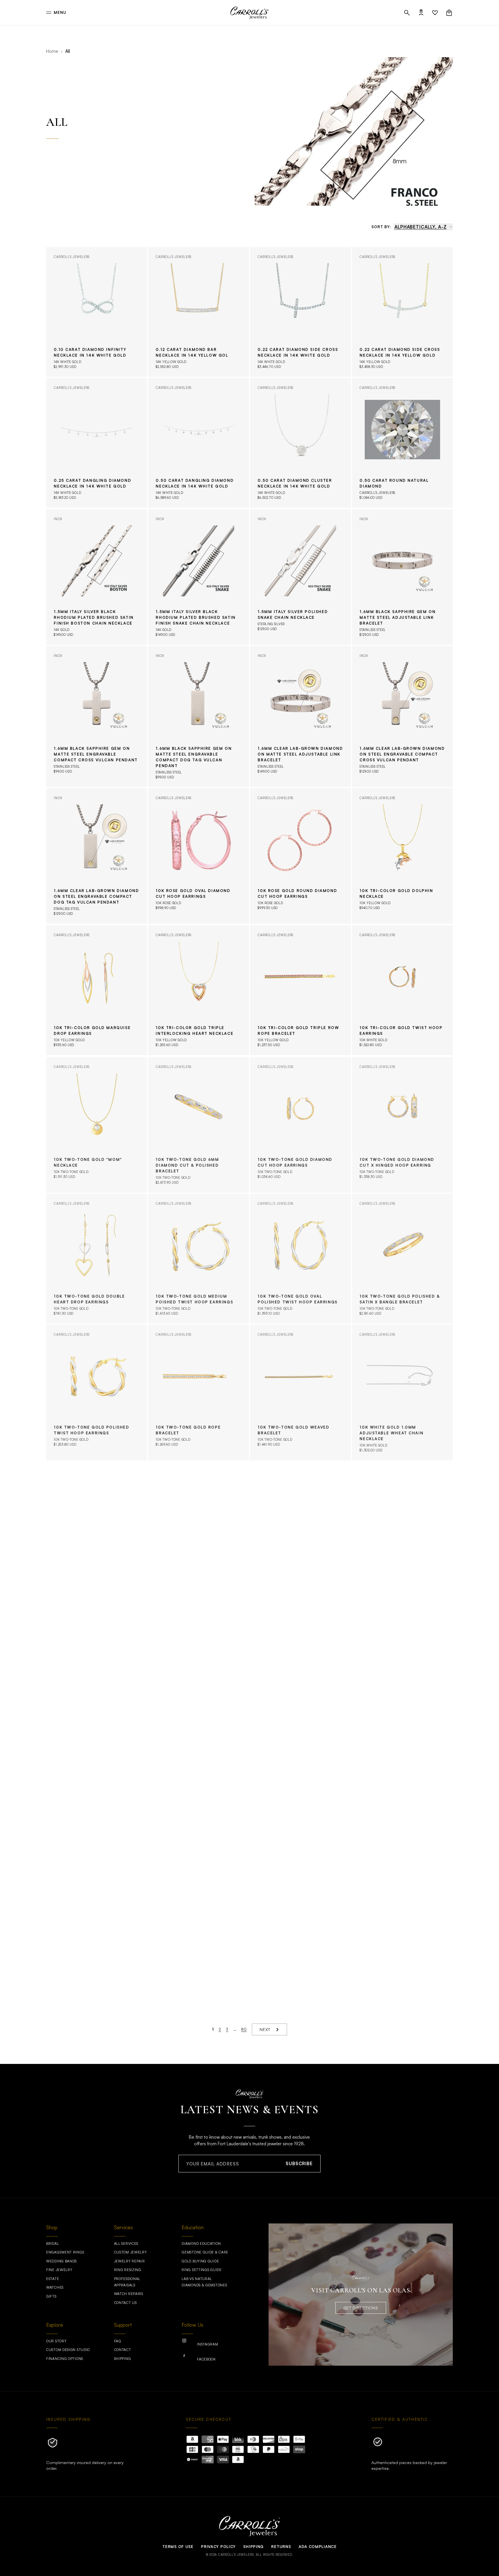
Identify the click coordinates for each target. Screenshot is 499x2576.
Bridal (53, 2244)
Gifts (51, 2296)
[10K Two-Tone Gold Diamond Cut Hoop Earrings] (300, 1125)
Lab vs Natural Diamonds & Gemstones (204, 2282)
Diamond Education (201, 2244)
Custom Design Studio (68, 2350)
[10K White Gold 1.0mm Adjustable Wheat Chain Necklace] (402, 1393)
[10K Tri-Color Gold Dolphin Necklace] (402, 856)
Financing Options (65, 2359)
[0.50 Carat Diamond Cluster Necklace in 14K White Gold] (300, 443)
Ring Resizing (128, 2270)
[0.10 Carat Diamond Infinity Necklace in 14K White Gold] (97, 312)
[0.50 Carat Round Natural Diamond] (402, 443)
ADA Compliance (318, 2547)
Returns (281, 2547)
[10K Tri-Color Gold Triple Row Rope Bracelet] (300, 990)
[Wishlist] (435, 13)
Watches (55, 2287)
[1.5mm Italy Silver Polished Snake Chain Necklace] (300, 577)
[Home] (249, 13)
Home (52, 51)
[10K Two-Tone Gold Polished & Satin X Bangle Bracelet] (402, 1259)
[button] (407, 13)
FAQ (118, 2341)
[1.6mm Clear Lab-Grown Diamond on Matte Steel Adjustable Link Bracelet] (300, 716)
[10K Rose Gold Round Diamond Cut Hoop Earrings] (300, 856)
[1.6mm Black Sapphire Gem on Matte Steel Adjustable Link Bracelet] (402, 577)
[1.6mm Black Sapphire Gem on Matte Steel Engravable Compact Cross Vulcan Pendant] (97, 716)
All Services (126, 2244)
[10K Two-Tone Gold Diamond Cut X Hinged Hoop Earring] (402, 1125)
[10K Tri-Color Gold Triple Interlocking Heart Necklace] (199, 990)
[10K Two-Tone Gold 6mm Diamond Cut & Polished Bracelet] (199, 1125)
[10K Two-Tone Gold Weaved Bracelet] (300, 1393)
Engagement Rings (65, 2252)
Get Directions (361, 2308)
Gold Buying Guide (200, 2261)
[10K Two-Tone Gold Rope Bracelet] (199, 1393)
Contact (123, 2350)
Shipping (123, 2359)
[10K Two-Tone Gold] (97, 1125)
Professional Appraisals (127, 2282)
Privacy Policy (218, 2547)
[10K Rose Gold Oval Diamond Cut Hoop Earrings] (199, 856)
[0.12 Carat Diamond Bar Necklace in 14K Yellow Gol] (199, 312)
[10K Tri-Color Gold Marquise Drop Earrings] (97, 990)
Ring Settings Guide (202, 2270)
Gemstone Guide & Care (205, 2252)
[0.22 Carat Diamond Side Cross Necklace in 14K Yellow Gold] (402, 312)
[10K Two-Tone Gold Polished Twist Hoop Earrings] (97, 1393)
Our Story (56, 2341)
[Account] (421, 13)
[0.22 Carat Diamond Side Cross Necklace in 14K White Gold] (300, 312)
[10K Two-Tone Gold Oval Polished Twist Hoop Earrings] (300, 1259)
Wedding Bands (62, 2261)
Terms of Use (178, 2547)
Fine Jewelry (59, 2270)
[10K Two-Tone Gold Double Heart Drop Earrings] (97, 1259)
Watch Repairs (129, 2294)
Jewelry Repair (130, 2261)
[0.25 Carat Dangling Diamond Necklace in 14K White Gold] (97, 443)
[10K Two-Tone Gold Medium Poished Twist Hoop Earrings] (199, 1259)
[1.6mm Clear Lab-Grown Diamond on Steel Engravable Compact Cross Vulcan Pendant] (402, 716)
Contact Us (125, 2303)
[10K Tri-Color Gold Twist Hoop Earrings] (402, 990)
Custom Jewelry (131, 2252)
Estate (53, 2279)
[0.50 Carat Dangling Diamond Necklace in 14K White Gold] (199, 443)
